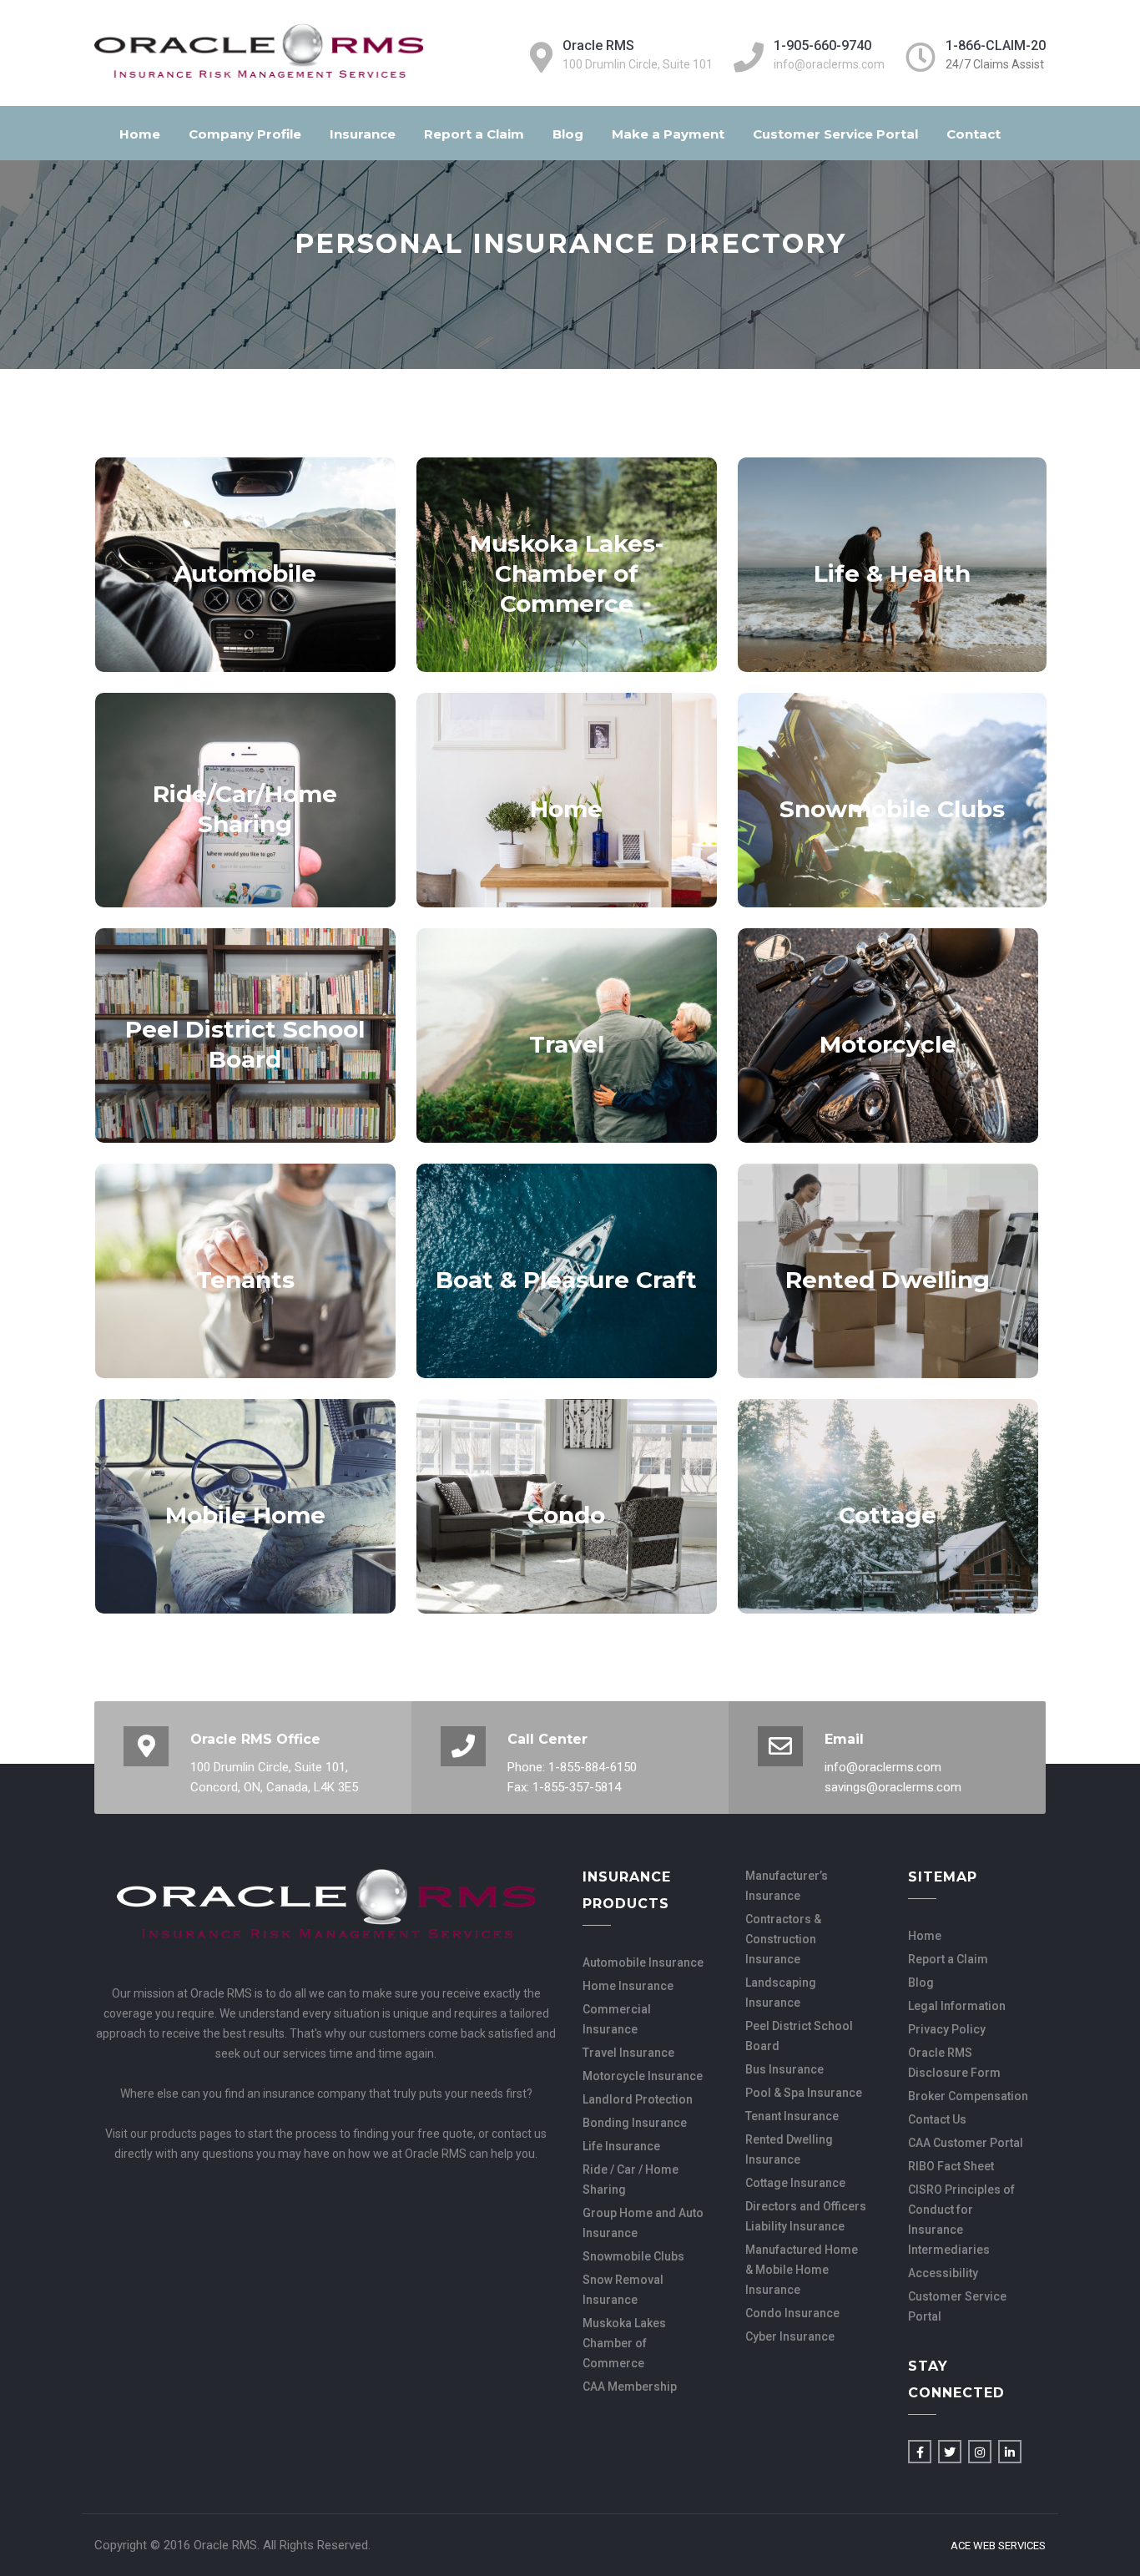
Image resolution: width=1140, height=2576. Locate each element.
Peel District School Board (799, 2036)
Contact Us (937, 2119)
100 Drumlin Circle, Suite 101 (638, 64)
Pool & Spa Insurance (804, 2093)
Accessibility (943, 2273)
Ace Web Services (998, 2546)
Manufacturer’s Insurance (787, 1886)
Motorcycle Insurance (643, 2076)
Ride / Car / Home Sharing (631, 2179)
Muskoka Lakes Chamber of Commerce (624, 2343)
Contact (974, 134)
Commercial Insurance (617, 2019)
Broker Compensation (968, 2096)
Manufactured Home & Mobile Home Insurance (802, 2270)
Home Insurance (628, 1986)
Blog (568, 134)
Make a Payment (668, 134)
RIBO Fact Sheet (951, 2166)
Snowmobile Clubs (633, 2256)
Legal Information (957, 2006)
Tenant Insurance (792, 2116)
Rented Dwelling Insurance (789, 2149)
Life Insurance (621, 2146)
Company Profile (245, 134)
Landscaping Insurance (781, 1993)
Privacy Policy (947, 2029)
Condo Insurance (792, 2313)
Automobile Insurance (643, 1962)
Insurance (363, 134)
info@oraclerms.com (829, 64)
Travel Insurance (628, 2053)
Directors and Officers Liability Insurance (806, 2216)
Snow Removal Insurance (623, 2290)
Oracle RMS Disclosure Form (954, 2063)
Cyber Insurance (790, 2336)
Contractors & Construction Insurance (783, 1939)
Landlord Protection (638, 2099)
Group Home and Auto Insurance (643, 2223)
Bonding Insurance (635, 2123)
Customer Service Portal (835, 134)
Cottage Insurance (795, 2183)
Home (140, 134)
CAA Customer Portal (966, 2143)
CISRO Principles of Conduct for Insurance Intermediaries (961, 2220)
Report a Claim (474, 134)
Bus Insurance (784, 2069)
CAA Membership (630, 2387)
